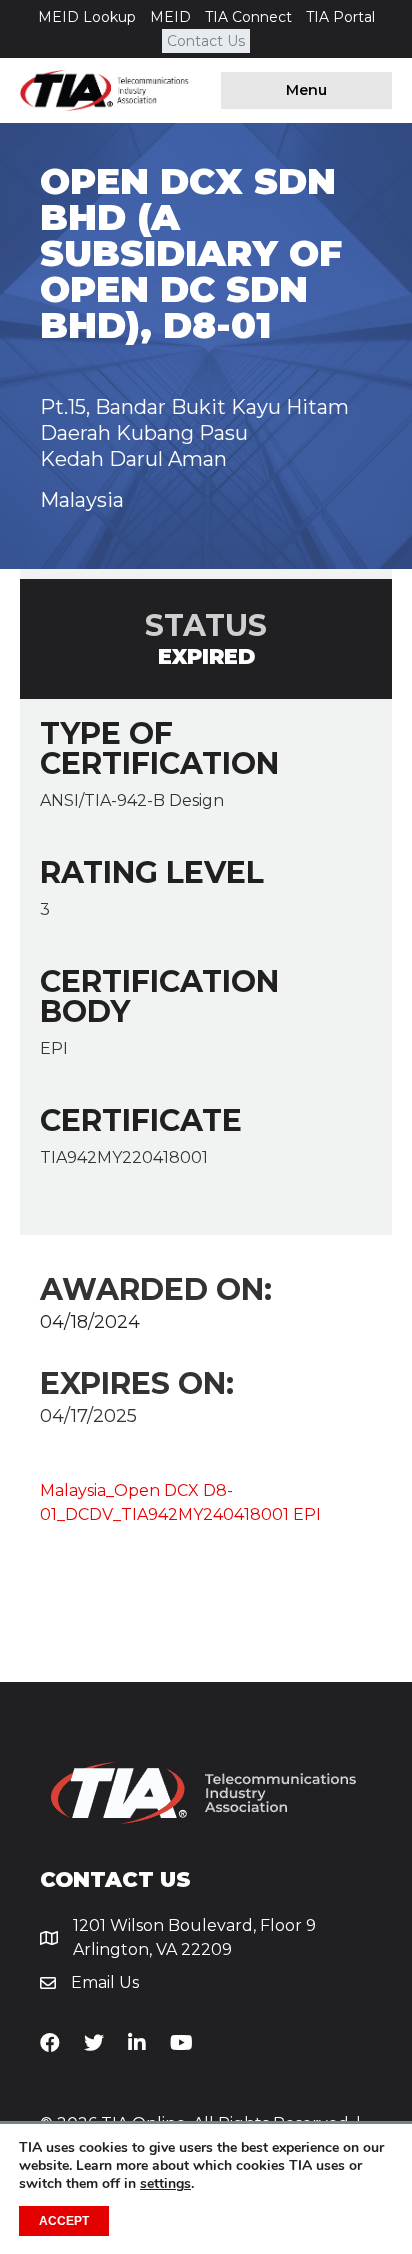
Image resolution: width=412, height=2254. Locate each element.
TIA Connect (248, 17)
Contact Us (206, 41)
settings (165, 2184)
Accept (64, 2221)
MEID (170, 17)
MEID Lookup (87, 17)
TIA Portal (340, 17)
